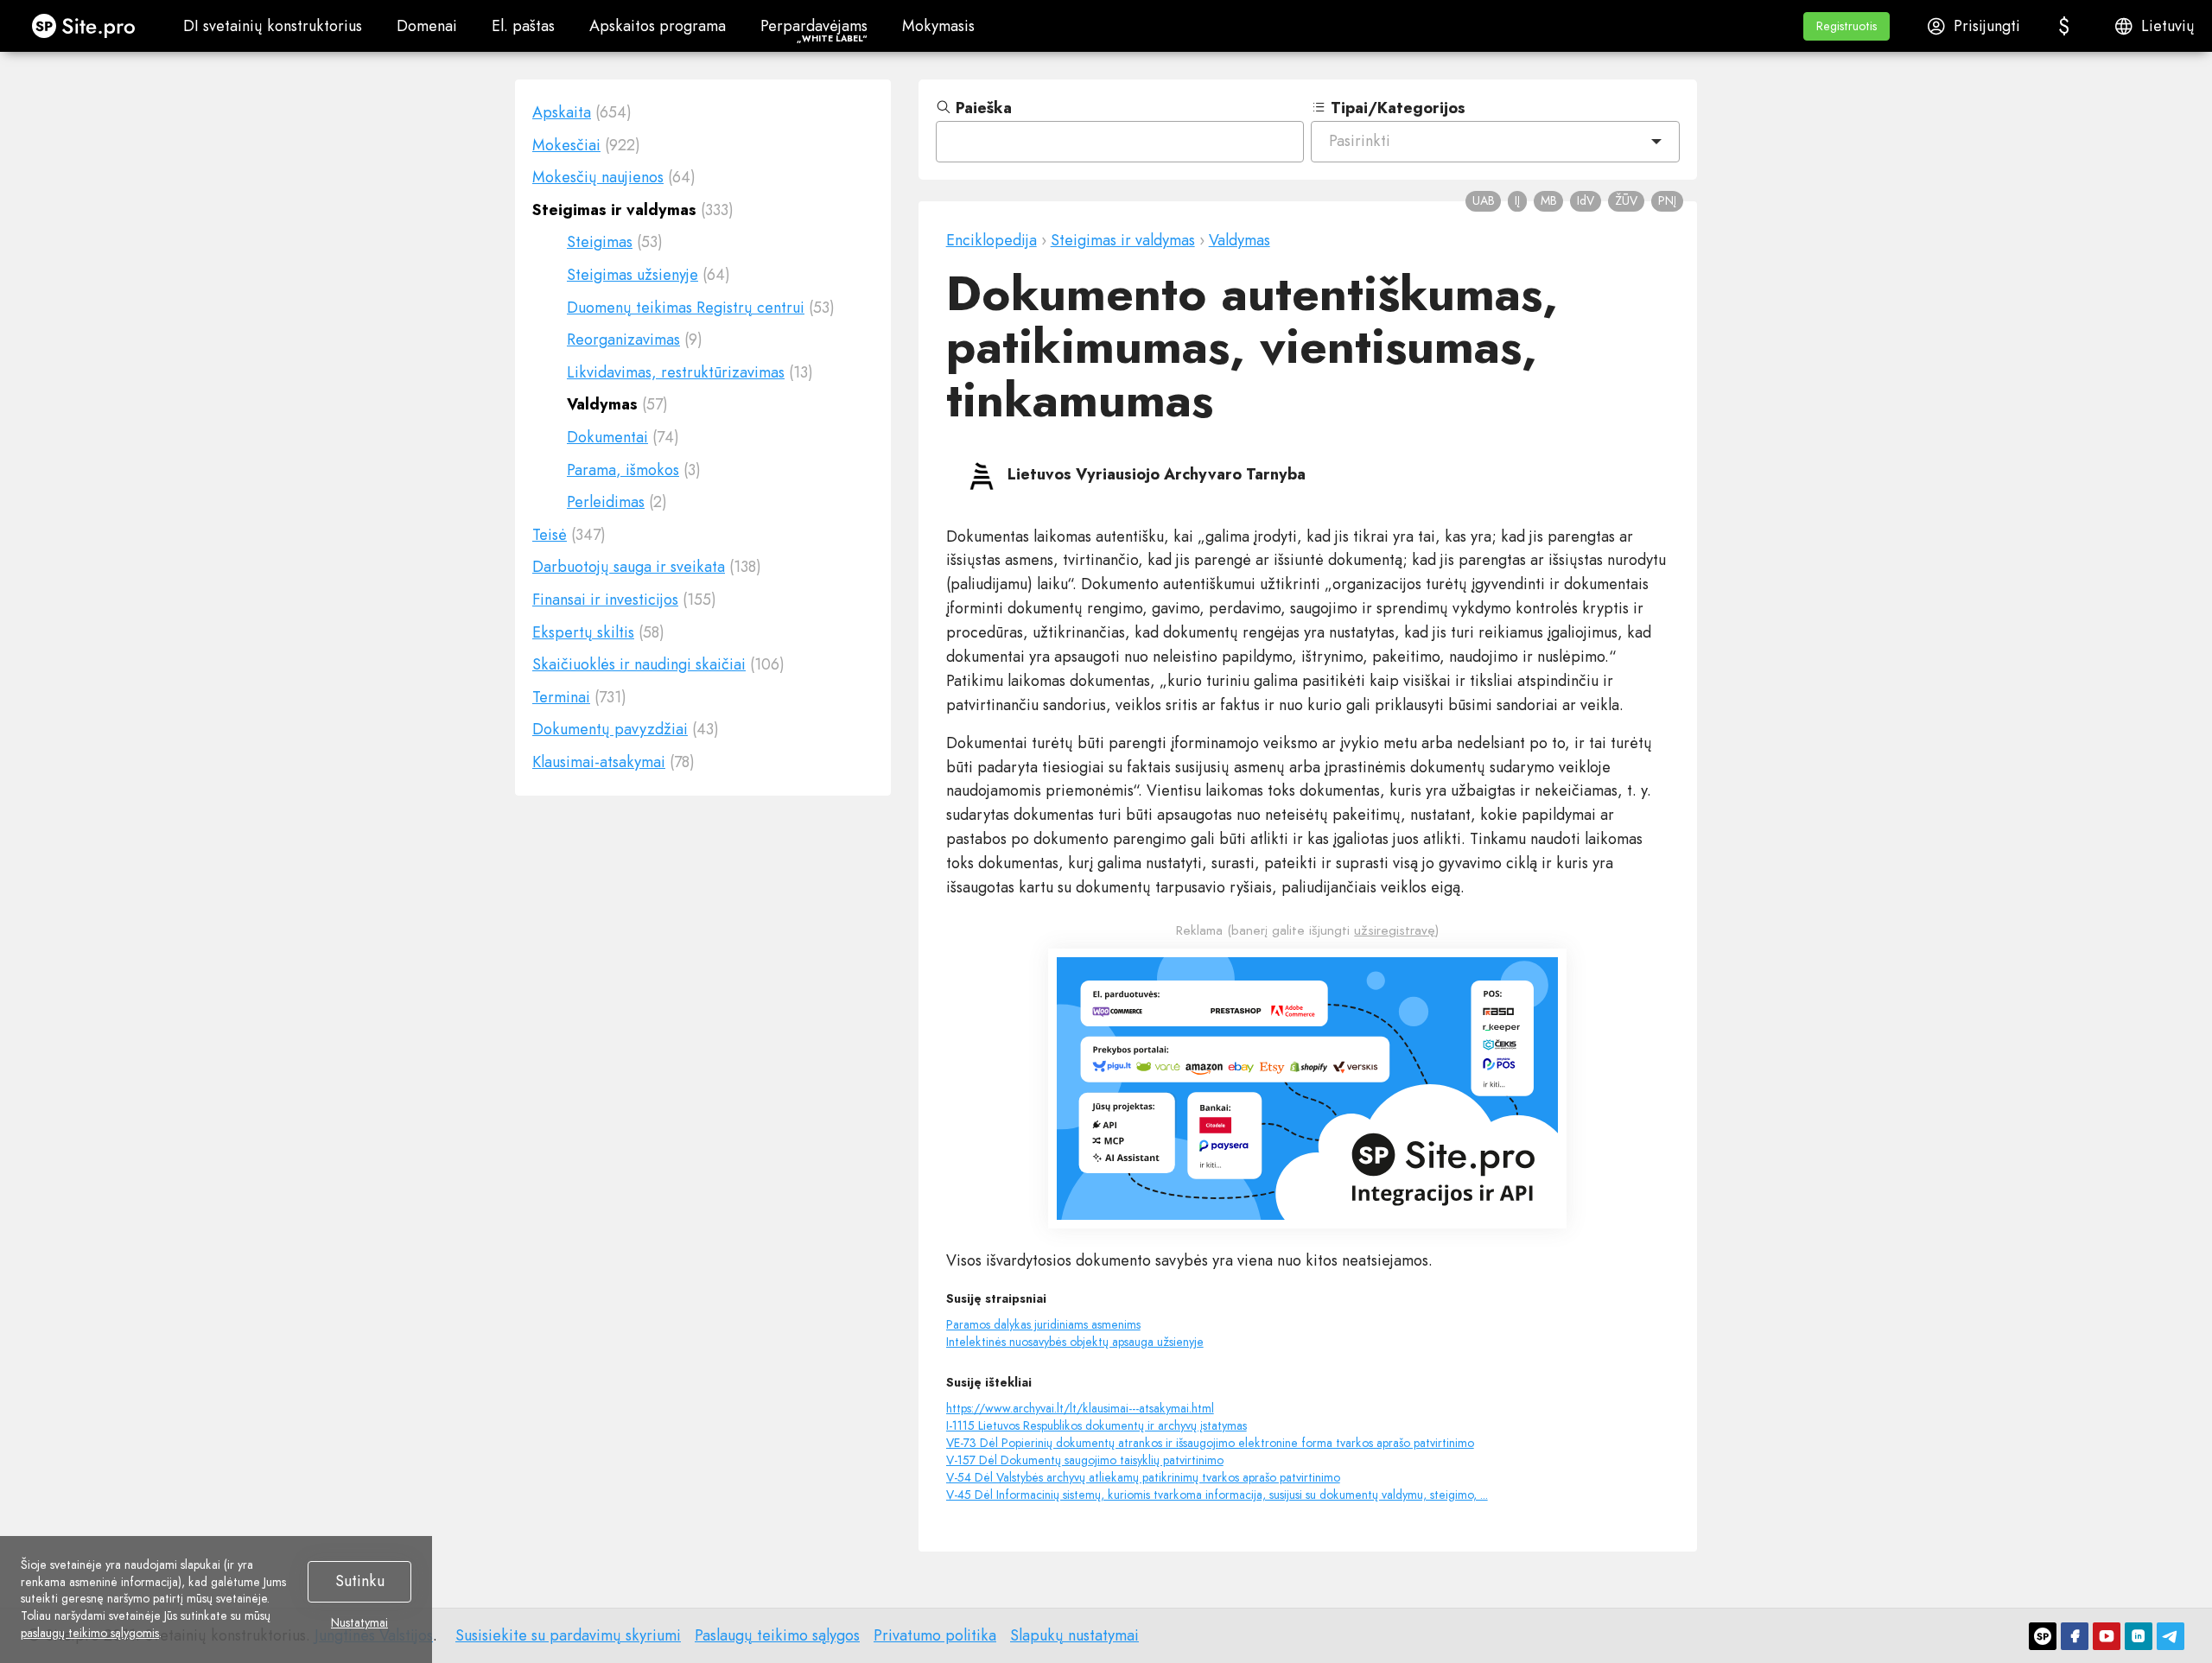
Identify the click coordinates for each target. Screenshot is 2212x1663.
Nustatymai (359, 1623)
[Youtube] (2107, 1636)
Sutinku (360, 1581)
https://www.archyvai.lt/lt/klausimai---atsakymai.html (1080, 1408)
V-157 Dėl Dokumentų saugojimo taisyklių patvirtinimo (1085, 1460)
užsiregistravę (1395, 930)
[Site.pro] (2043, 1636)
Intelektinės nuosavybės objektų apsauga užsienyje (1075, 1342)
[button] (1847, 26)
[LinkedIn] (2139, 1636)
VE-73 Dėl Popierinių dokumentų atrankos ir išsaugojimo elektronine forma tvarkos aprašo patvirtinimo (1210, 1443)
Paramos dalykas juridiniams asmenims (1043, 1324)
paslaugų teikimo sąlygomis (90, 1633)
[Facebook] (2075, 1636)
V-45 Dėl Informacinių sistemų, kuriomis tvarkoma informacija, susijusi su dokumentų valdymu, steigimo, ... (1217, 1495)
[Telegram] (2171, 1636)
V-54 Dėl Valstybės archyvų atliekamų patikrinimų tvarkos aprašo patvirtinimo (1143, 1477)
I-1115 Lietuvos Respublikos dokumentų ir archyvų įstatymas (1096, 1425)
